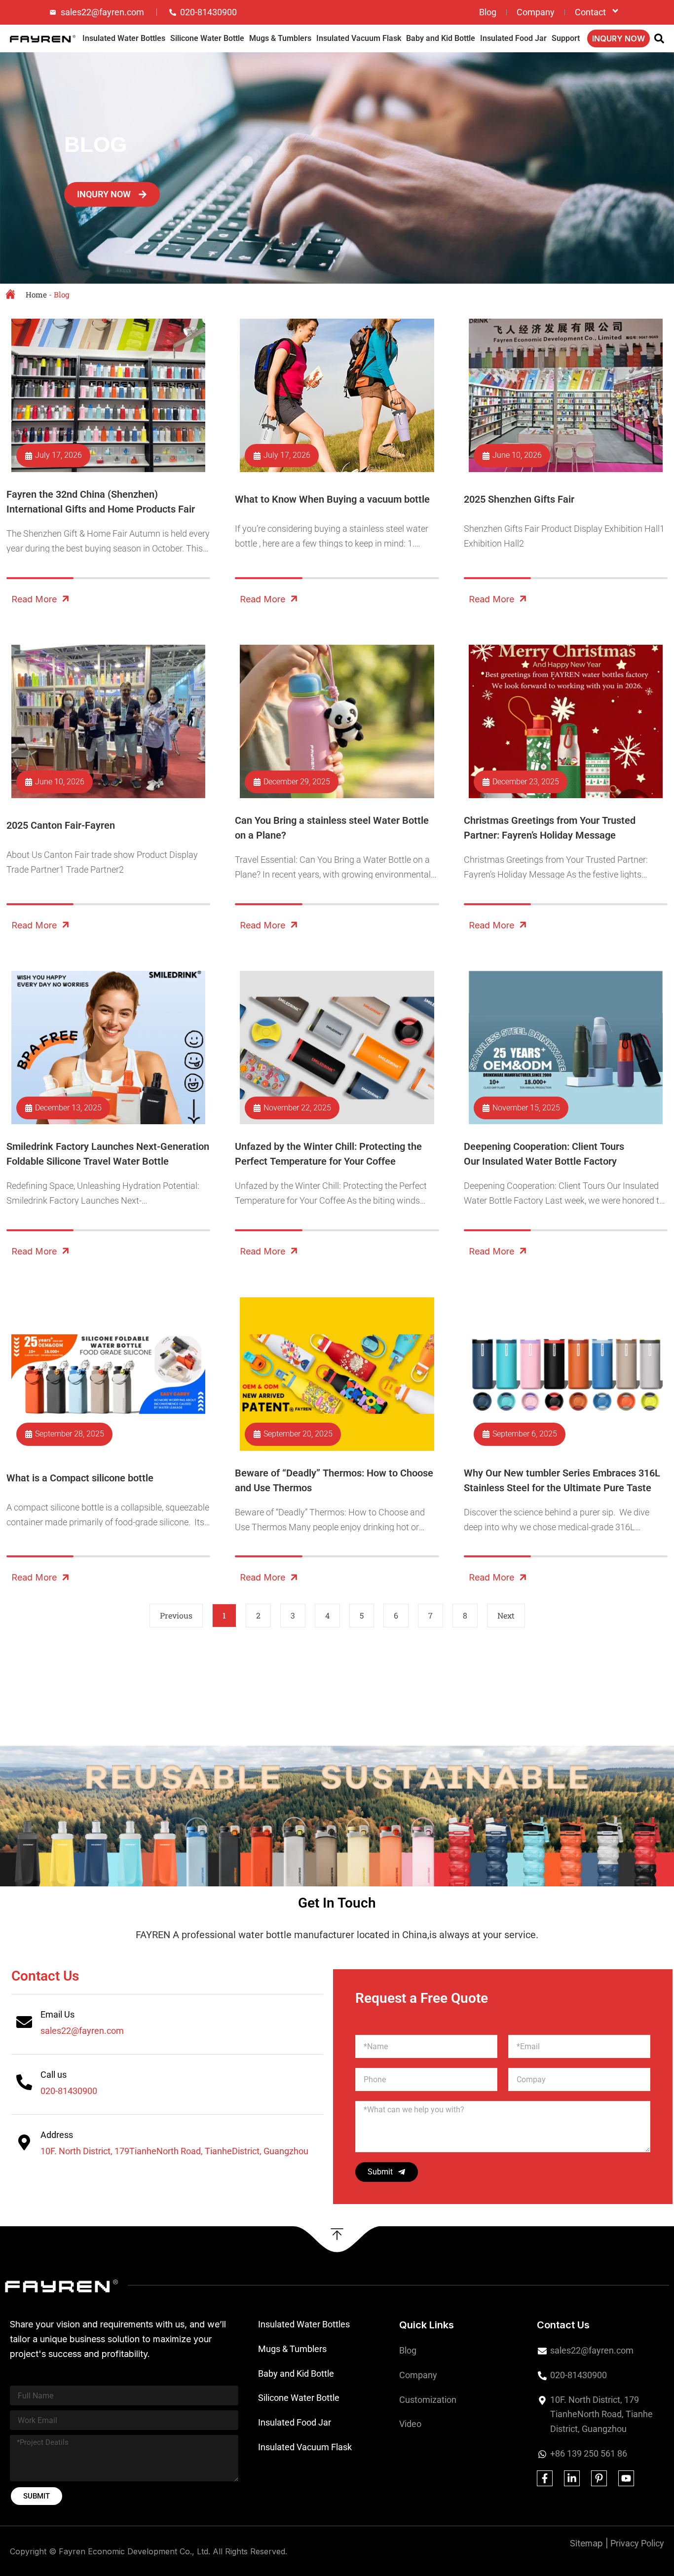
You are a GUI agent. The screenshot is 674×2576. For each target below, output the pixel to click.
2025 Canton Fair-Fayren (61, 825)
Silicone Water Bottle (207, 38)
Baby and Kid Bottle (441, 38)
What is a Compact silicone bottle (80, 1478)
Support (566, 38)
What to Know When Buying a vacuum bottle (332, 499)
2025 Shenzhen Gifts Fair (519, 499)
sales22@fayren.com (82, 2031)
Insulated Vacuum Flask (359, 38)
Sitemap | (589, 2543)
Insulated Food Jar (513, 38)
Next (506, 1615)
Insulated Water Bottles (124, 38)
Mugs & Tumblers (280, 38)
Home (36, 294)
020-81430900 (69, 2091)
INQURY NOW (618, 38)
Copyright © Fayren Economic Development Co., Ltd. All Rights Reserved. (149, 2551)
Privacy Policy (637, 2543)
